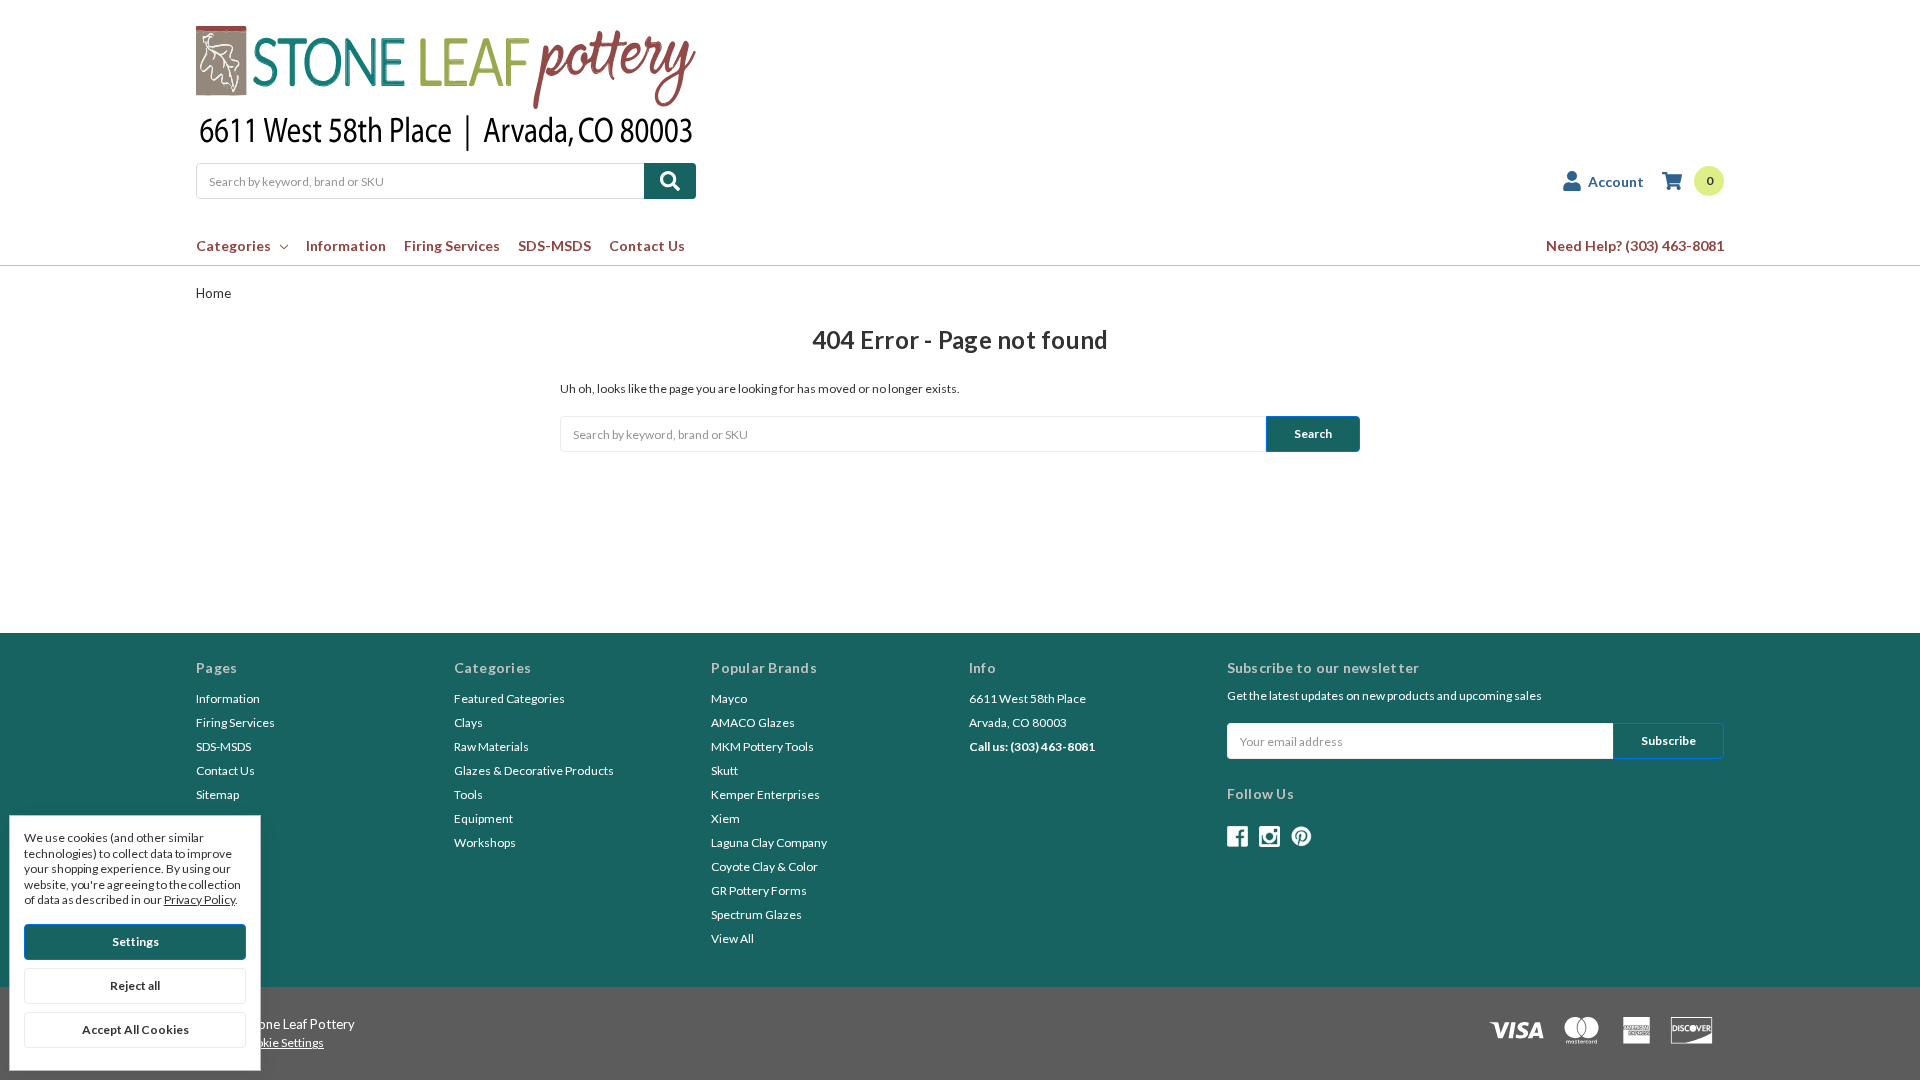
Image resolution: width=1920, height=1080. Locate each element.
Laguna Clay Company (769, 842)
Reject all (135, 985)
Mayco (729, 698)
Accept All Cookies (135, 1029)
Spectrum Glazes (756, 914)
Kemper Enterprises (765, 794)
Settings (135, 941)
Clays (468, 722)
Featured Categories (509, 698)
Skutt (724, 770)
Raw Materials (491, 746)
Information (346, 245)
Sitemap (217, 794)
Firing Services (452, 245)
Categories (233, 245)
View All (732, 938)
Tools (468, 794)
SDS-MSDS (554, 245)
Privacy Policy (199, 899)
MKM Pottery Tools (762, 746)
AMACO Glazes (753, 722)
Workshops (485, 842)
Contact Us (647, 245)
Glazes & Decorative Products (534, 770)
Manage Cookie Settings (260, 1042)
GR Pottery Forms (759, 890)
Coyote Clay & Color (764, 866)
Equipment (483, 818)
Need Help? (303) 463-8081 (1635, 245)
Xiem (725, 818)
